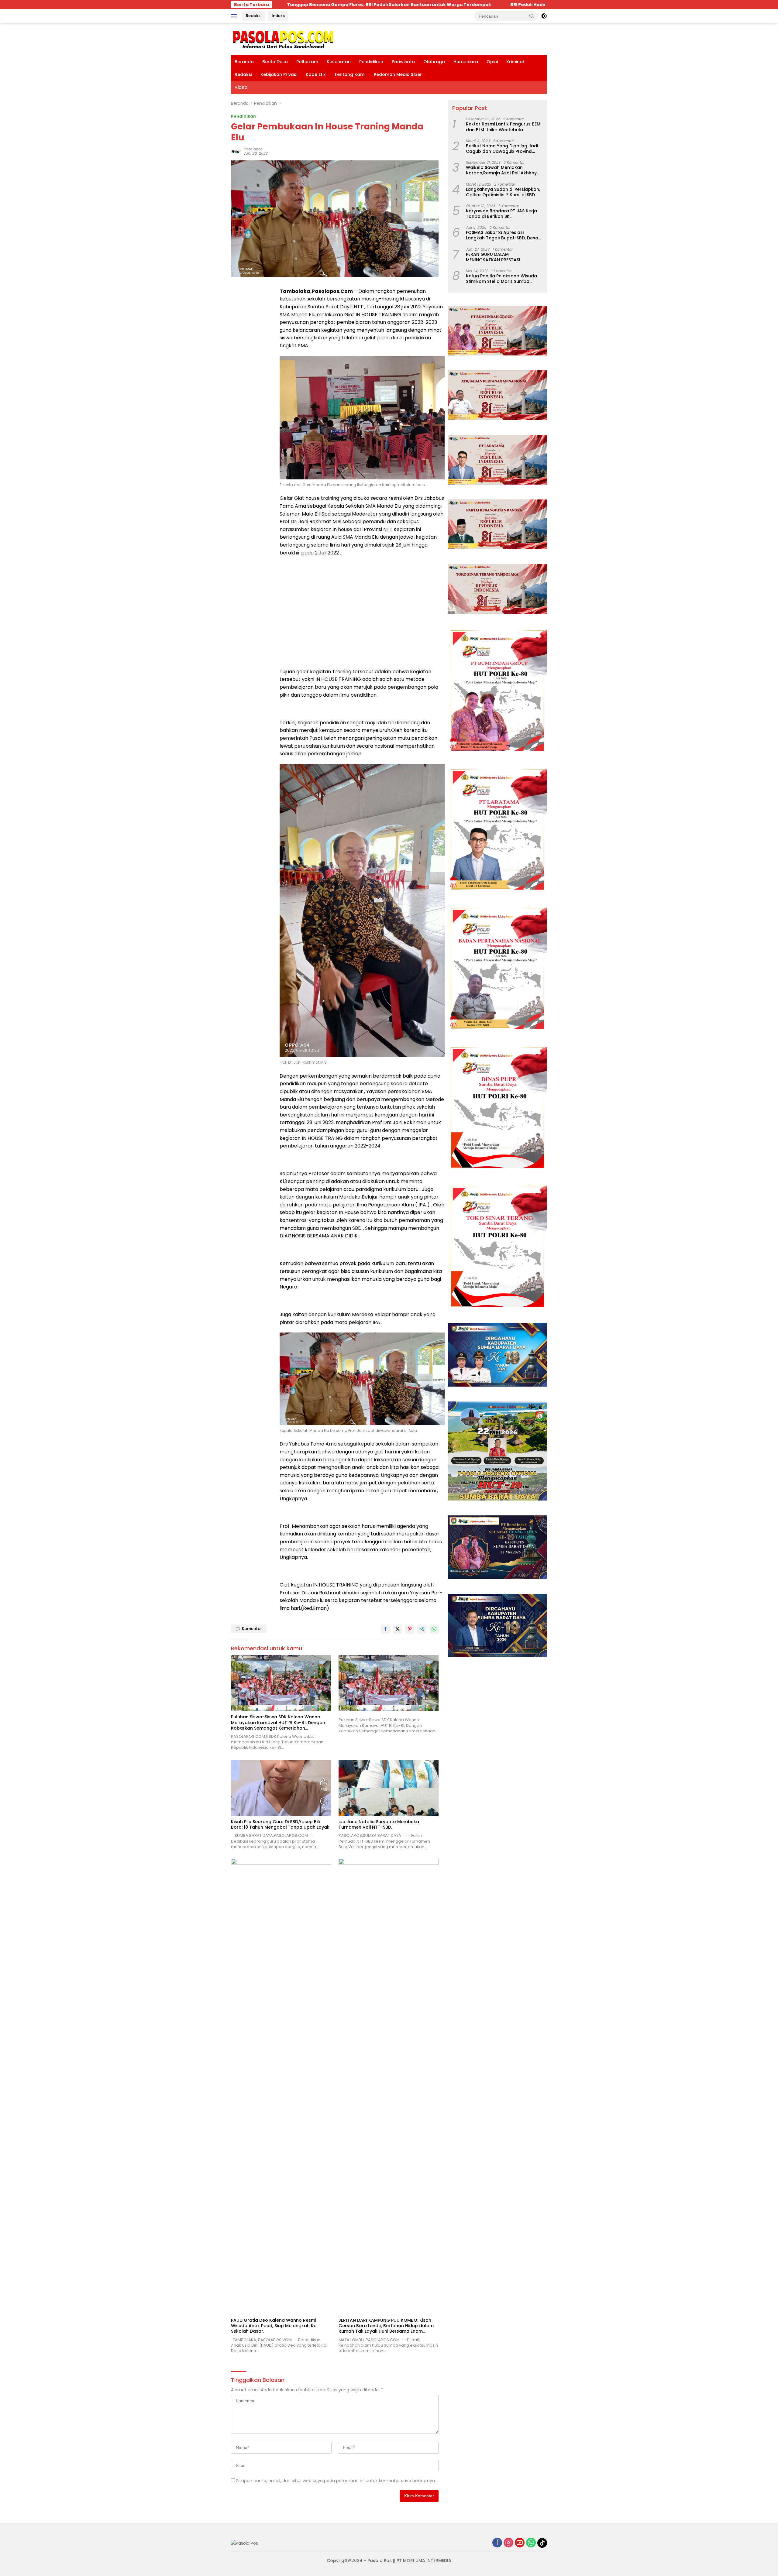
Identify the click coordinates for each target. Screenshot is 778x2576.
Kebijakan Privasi (279, 74)
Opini (492, 62)
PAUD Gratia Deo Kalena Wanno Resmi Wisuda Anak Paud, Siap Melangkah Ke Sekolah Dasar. (274, 2326)
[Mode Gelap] (544, 16)
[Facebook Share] (385, 1629)
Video (241, 87)
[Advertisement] (362, 605)
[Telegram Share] (422, 1629)
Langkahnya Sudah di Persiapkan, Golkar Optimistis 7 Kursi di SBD (503, 192)
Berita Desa (275, 62)
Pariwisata (403, 62)
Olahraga (434, 62)
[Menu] (235, 16)
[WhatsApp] (531, 2543)
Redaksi (254, 16)
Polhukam (307, 62)
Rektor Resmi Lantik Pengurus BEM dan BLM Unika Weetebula (503, 127)
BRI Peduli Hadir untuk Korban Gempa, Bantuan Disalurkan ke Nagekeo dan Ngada (388, 5)
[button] (532, 16)
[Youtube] (520, 2543)
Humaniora (466, 62)
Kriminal (515, 62)
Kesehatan (339, 62)
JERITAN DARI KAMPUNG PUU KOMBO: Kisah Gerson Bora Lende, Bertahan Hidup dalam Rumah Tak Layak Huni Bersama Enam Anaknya (386, 2326)
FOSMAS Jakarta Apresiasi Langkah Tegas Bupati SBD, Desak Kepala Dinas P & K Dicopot (503, 235)
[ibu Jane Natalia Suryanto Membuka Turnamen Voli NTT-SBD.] (389, 1788)
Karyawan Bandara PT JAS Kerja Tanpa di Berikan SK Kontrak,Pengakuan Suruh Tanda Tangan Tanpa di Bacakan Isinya (503, 213)
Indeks (278, 16)
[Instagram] (508, 2543)
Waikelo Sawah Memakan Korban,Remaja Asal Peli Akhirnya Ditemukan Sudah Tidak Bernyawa (504, 170)
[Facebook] (497, 2543)
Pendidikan (371, 62)
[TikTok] (542, 2543)
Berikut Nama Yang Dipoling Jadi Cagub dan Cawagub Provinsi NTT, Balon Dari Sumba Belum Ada (504, 148)
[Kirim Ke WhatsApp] (434, 1629)
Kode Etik (316, 74)
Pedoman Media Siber (398, 74)
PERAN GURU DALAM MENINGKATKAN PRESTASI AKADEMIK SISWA (493, 257)
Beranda (244, 62)
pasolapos (253, 149)
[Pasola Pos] (283, 39)
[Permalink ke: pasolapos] (236, 151)
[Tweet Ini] (398, 1629)
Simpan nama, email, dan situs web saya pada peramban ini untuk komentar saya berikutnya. (336, 2481)
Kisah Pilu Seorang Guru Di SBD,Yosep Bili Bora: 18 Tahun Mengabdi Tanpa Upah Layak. (281, 1824)
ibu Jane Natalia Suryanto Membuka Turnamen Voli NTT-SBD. (379, 1824)
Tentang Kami (350, 74)
